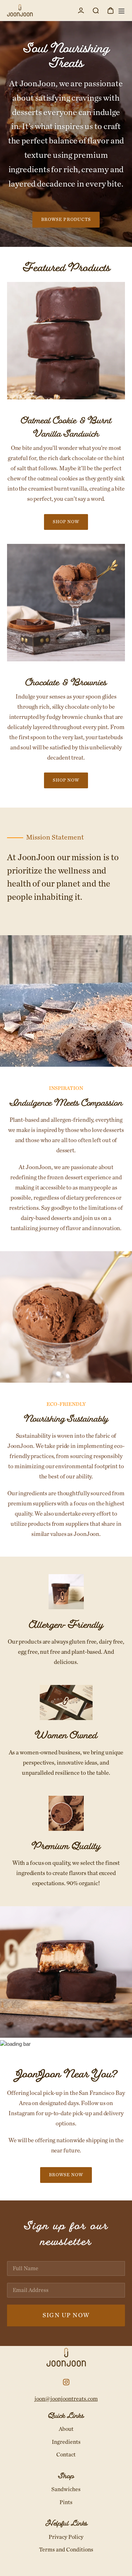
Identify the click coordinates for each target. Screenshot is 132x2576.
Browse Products (66, 220)
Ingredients (66, 2442)
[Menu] (120, 10)
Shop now (66, 522)
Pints (66, 2502)
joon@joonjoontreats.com (66, 2399)
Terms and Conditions (66, 2550)
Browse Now (66, 2175)
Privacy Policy (66, 2537)
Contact (66, 2455)
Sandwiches (66, 2489)
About (66, 2429)
